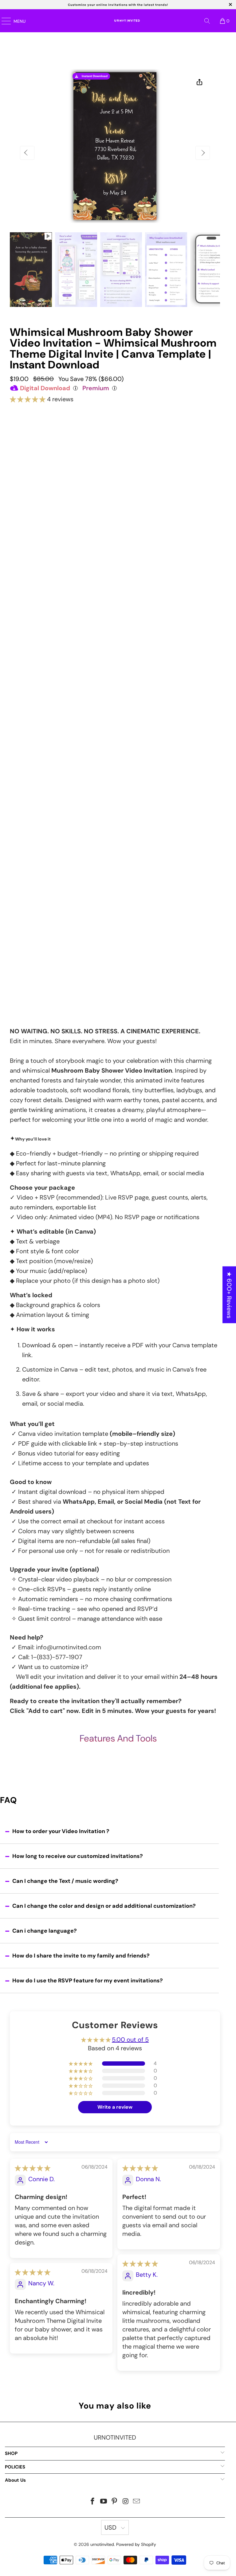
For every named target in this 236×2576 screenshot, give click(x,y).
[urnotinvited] (126, 21)
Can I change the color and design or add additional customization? (104, 1906)
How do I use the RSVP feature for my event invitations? (88, 1981)
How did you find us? (38, 964)
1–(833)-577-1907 (57, 1657)
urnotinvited (102, 2544)
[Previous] (27, 153)
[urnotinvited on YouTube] (104, 2502)
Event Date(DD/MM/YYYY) (41, 633)
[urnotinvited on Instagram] (126, 2502)
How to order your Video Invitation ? (61, 1831)
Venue (18, 687)
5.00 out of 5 (130, 2040)
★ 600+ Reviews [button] (229, 1295)
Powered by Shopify (136, 2544)
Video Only (115, 446)
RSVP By (20, 717)
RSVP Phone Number (35, 746)
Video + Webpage (115, 472)
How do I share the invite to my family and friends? (81, 1956)
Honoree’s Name (30, 604)
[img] (33, 2168)
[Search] (207, 21)
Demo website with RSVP (114, 588)
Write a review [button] (115, 2107)
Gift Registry (25, 913)
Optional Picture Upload (39, 866)
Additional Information (37, 813)
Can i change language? (45, 1931)
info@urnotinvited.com (69, 1647)
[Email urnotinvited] (137, 2502)
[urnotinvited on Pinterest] (115, 2502)
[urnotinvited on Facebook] (93, 2502)
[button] (28, 399)
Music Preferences (33, 784)
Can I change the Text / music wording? (65, 1881)
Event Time (23, 663)
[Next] (203, 153)
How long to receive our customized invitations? (78, 1856)
